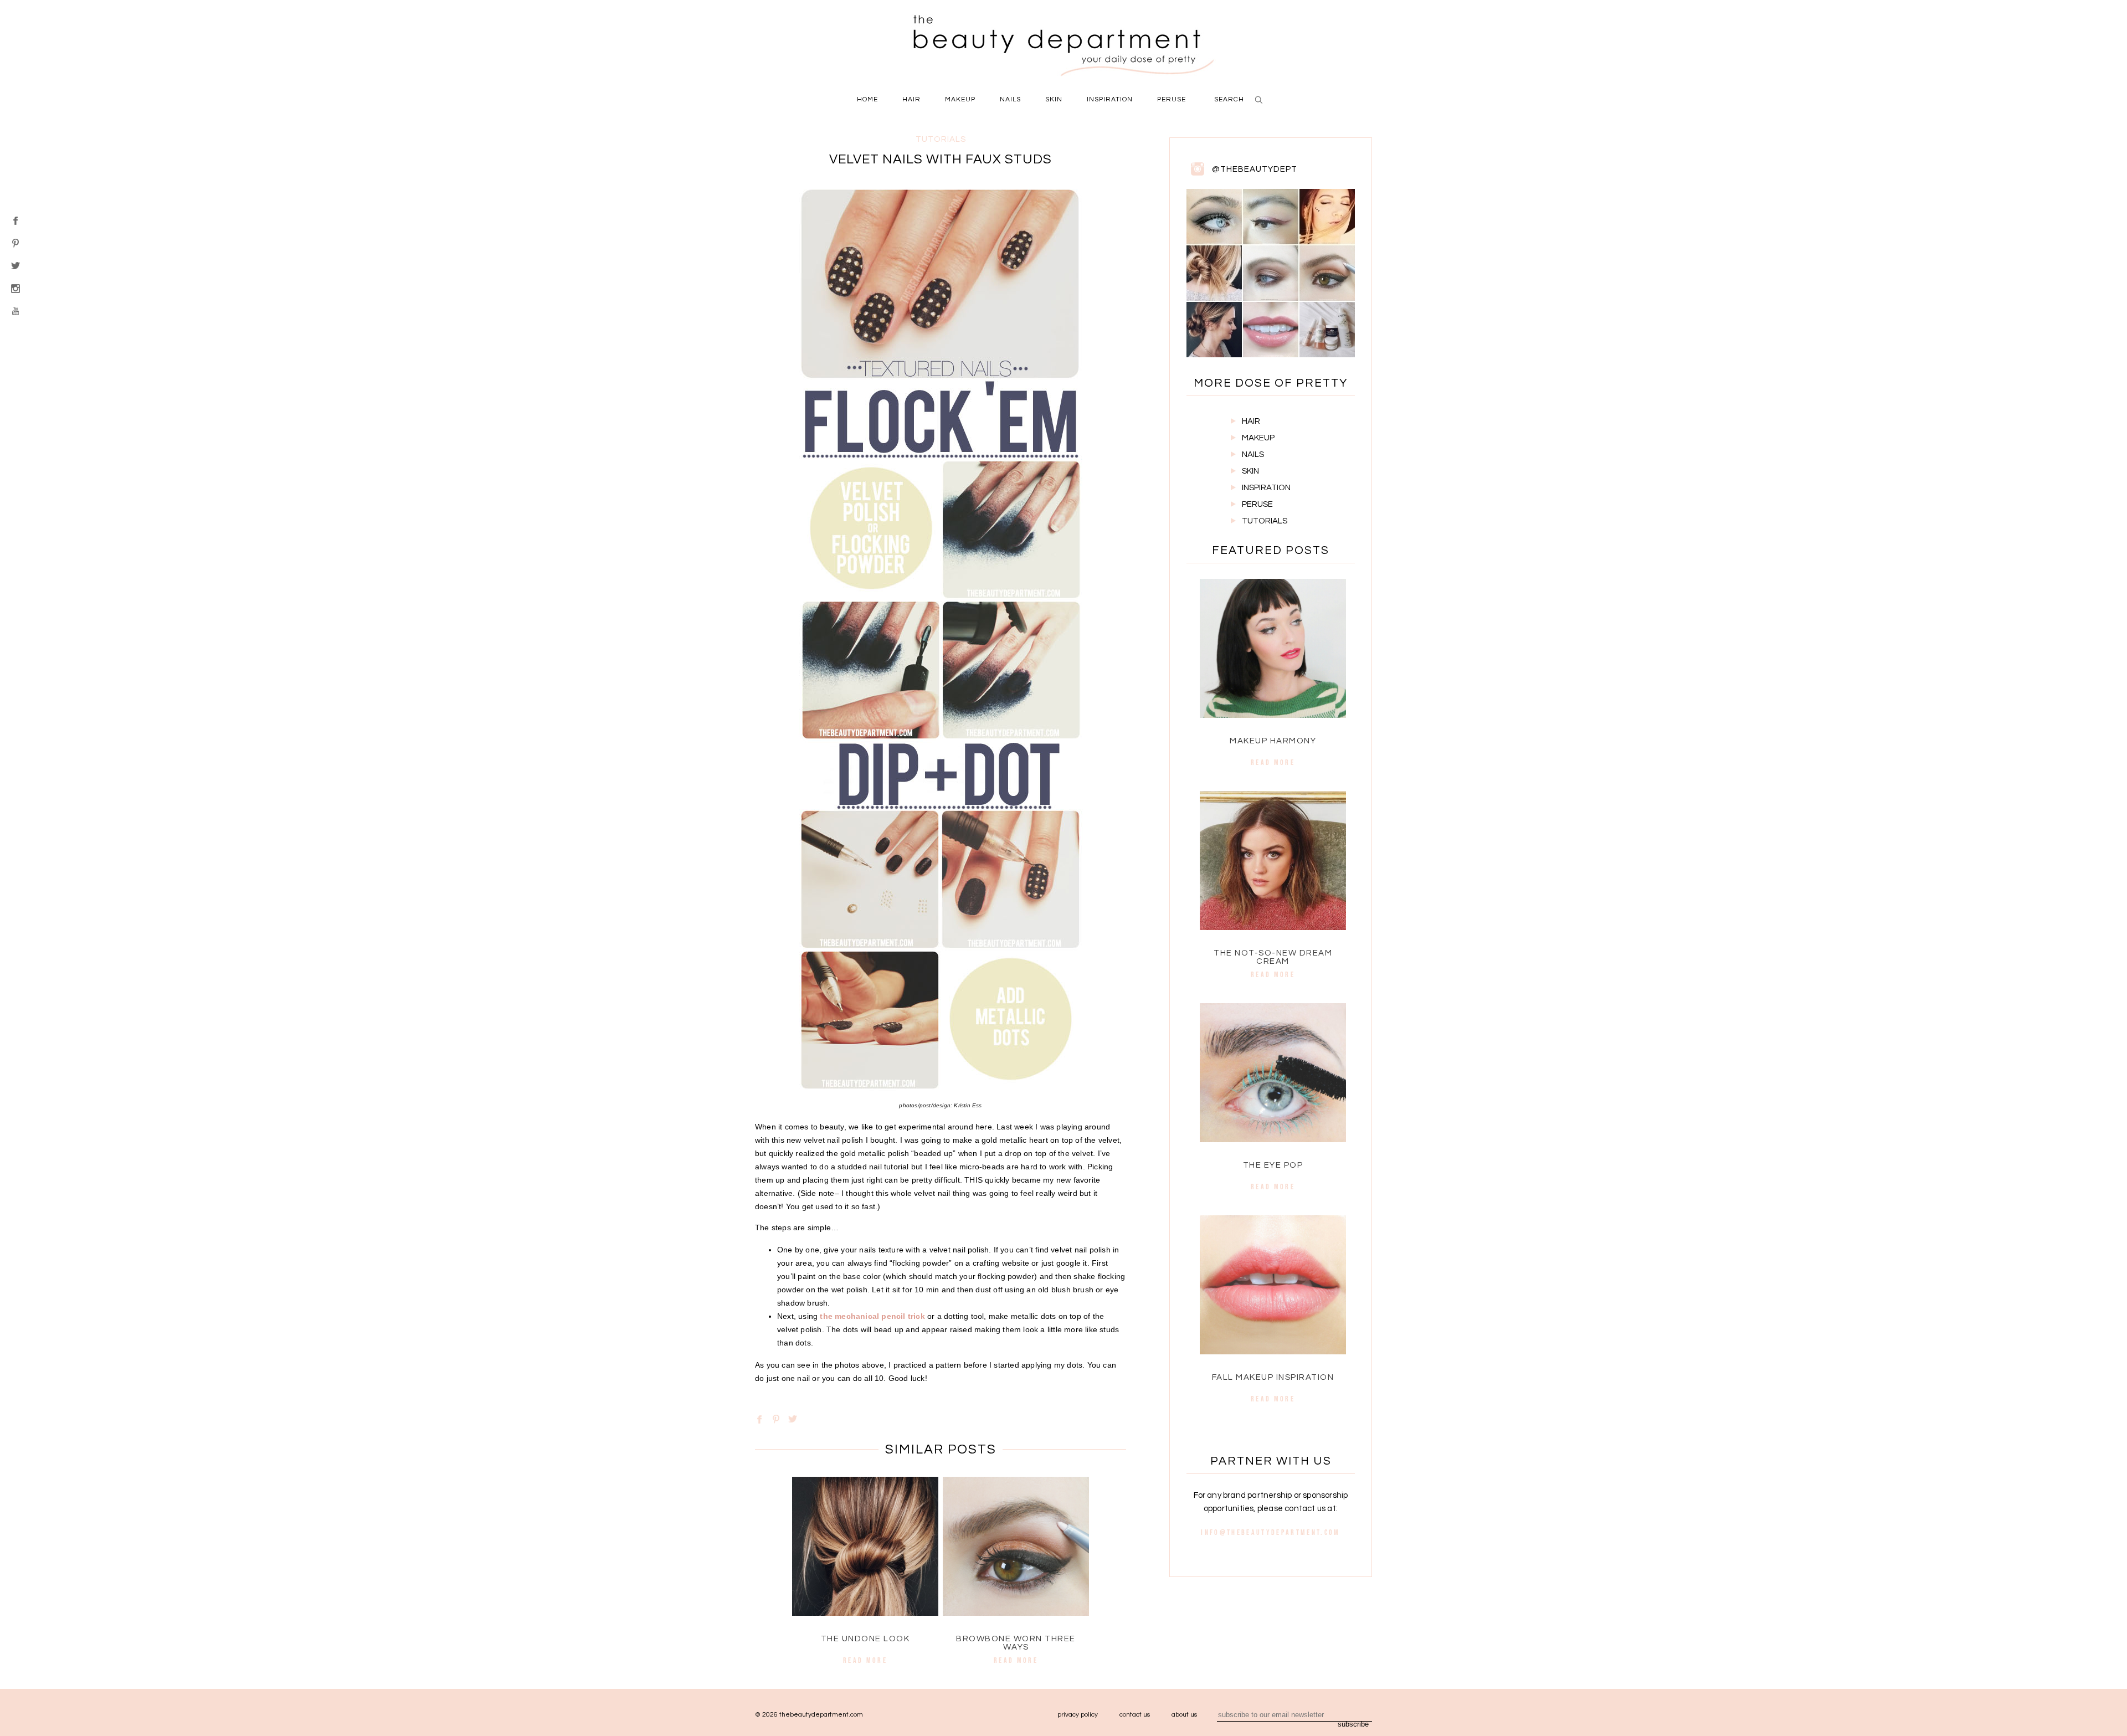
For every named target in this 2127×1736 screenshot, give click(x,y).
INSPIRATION (1266, 488)
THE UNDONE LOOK (865, 1639)
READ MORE (865, 1660)
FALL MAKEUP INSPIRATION (1273, 1377)
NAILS (1253, 454)
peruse (1172, 99)
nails (1010, 99)
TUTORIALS (1265, 521)
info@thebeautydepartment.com (1270, 1532)
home (867, 99)
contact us (1135, 1715)
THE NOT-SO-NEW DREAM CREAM (1273, 957)
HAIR (1251, 421)
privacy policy (1078, 1715)
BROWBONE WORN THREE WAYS (1016, 1643)
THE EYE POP (1273, 1165)
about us (1184, 1715)
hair (911, 99)
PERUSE (1257, 504)
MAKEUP (1258, 438)
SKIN (1250, 471)
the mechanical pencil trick (872, 1316)
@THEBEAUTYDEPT (1255, 169)
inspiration (1110, 99)
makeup (960, 99)
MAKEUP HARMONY (1273, 741)
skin (1054, 99)
